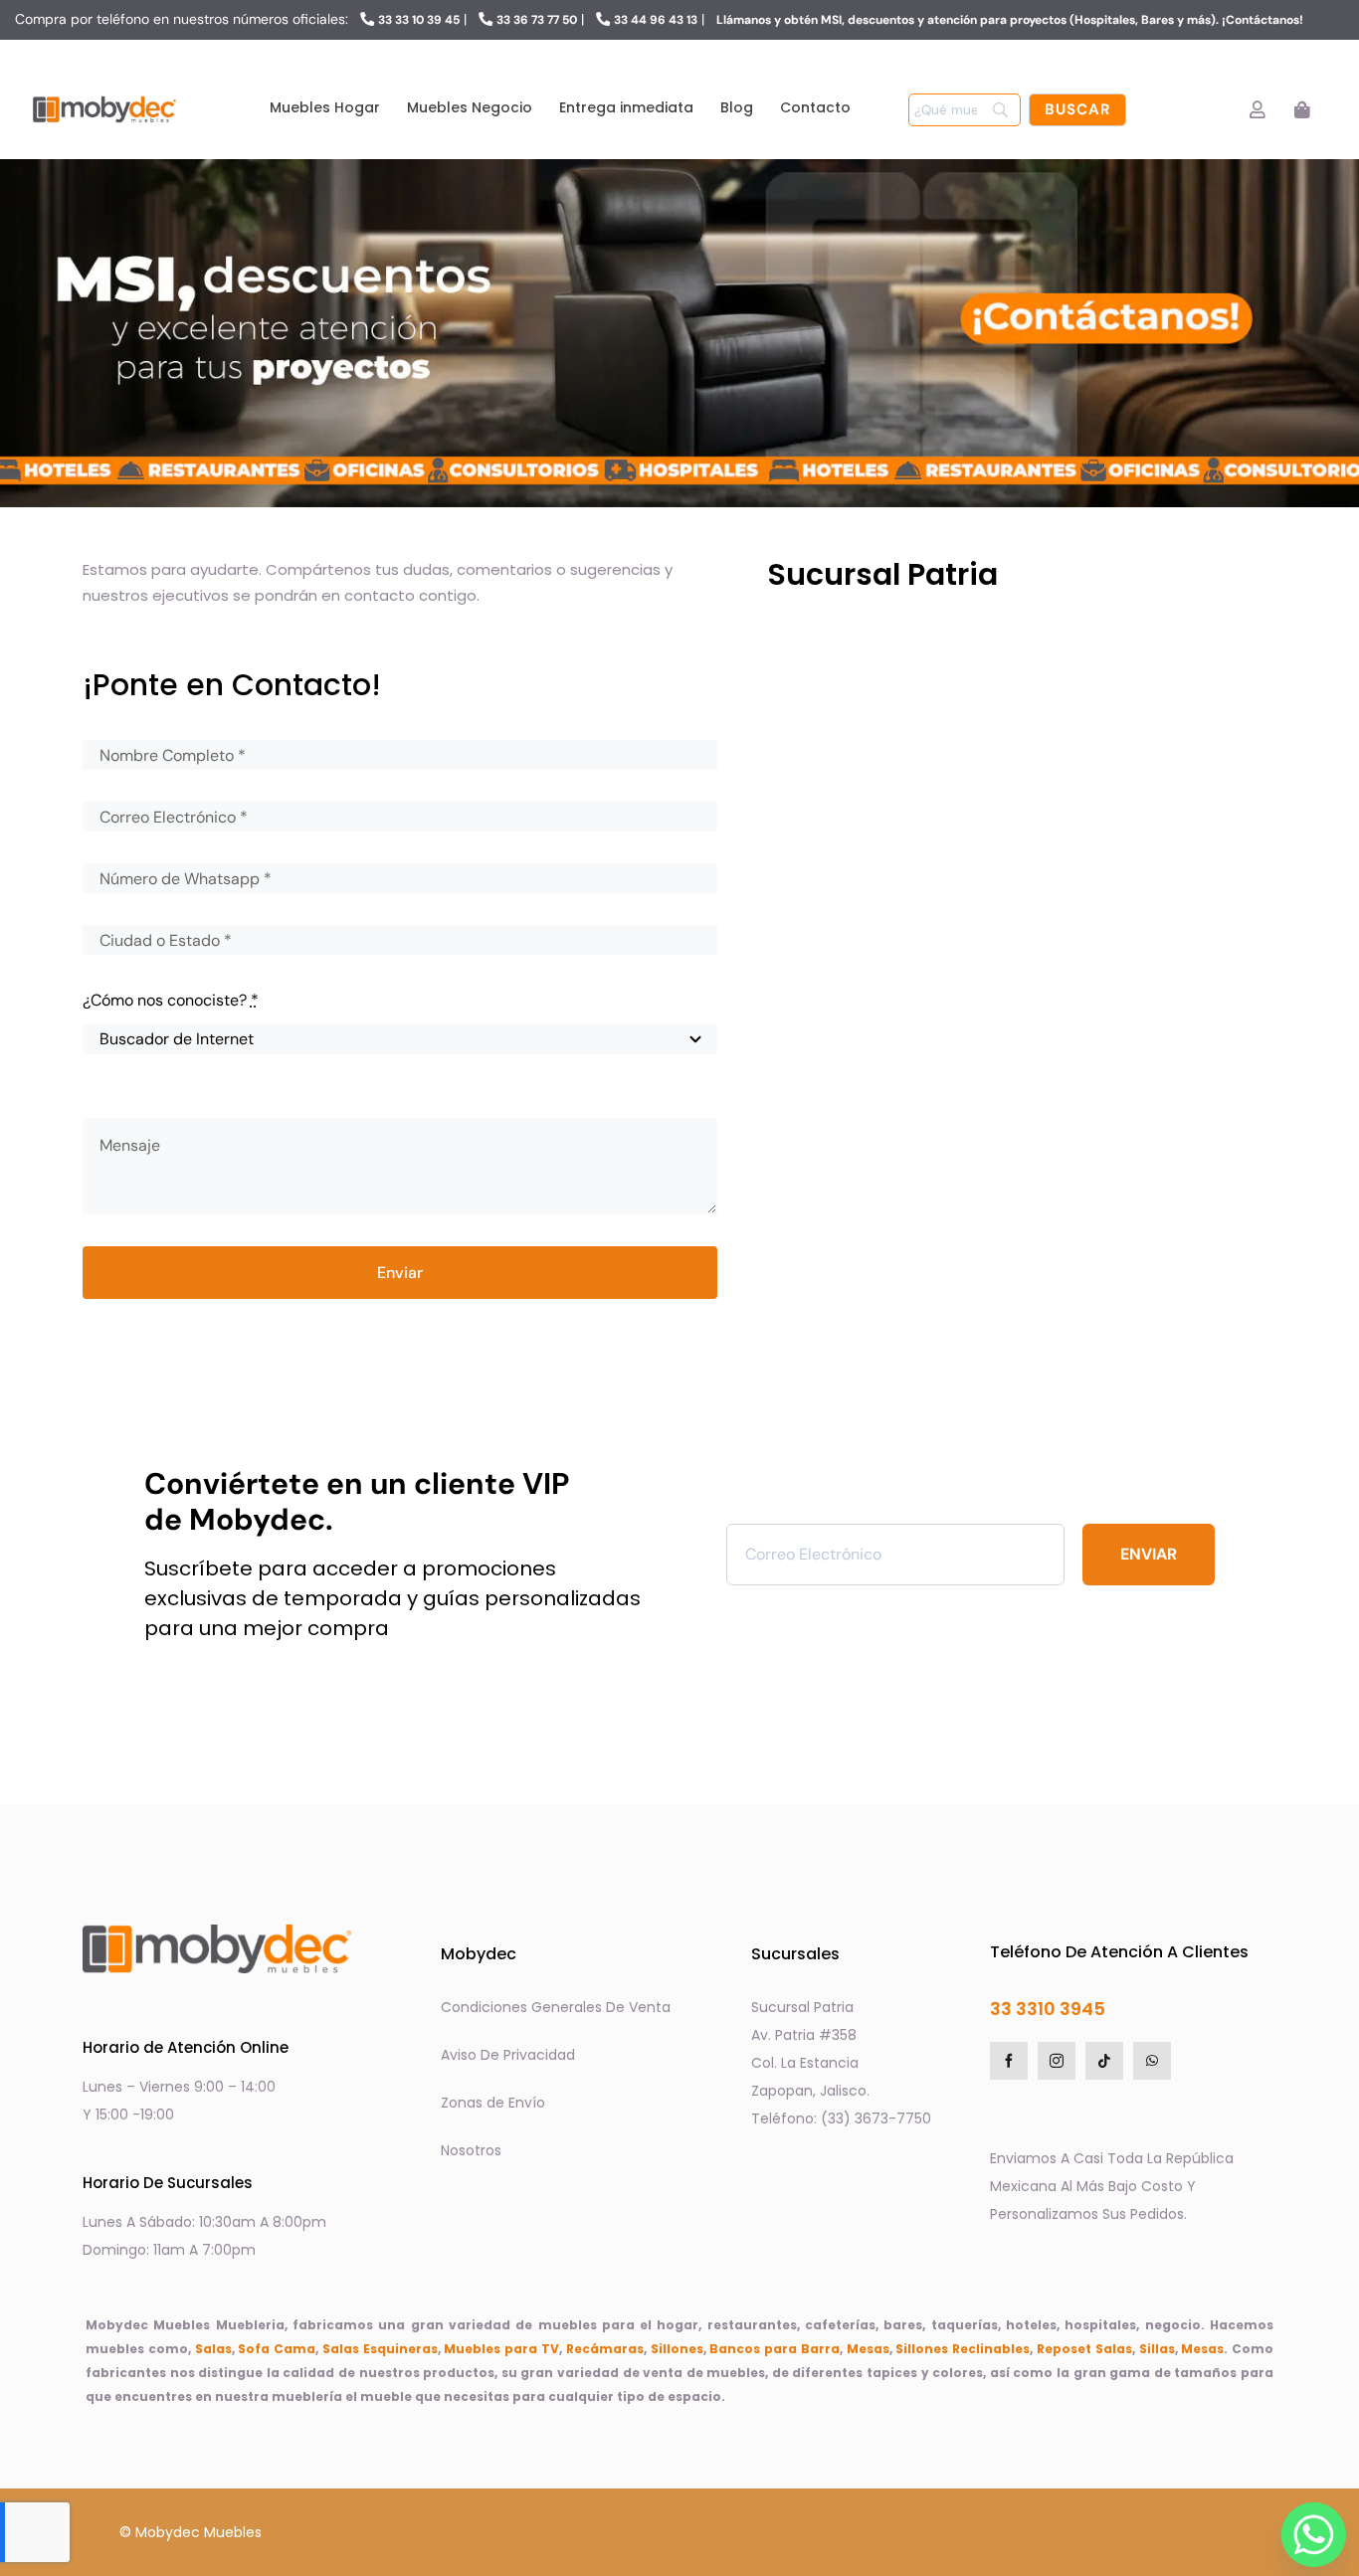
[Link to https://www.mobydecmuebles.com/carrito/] (1302, 110)
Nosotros (471, 2150)
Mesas (868, 2349)
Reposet (1064, 2349)
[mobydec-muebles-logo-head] (104, 97)
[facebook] (1009, 2061)
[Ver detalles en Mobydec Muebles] (1022, 756)
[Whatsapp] (1308, 2529)
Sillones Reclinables (963, 2349)
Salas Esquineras (380, 2349)
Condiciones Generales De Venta (556, 2007)
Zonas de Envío (493, 2103)
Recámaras (605, 2349)
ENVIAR (1149, 1554)
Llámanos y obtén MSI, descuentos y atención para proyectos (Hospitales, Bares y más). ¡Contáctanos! (1010, 20)
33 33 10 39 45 (419, 20)
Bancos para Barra (775, 2349)
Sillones (677, 2349)
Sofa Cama (277, 2349)
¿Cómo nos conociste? (171, 1000)
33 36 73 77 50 (537, 20)
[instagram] (1057, 2061)
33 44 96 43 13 (656, 20)
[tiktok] (1104, 2061)
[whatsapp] (1152, 2061)
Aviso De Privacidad (508, 2055)
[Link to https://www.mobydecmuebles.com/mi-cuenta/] (1257, 110)
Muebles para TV (501, 2349)
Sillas (1157, 2349)
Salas (213, 2349)
